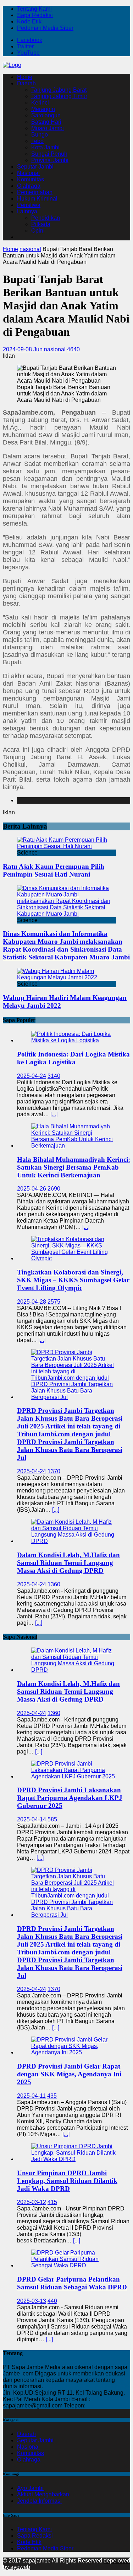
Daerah (26, 83)
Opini (38, 231)
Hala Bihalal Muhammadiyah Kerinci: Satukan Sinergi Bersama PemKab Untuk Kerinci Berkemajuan (74, 1167)
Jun (38, 349)
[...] (54, 1114)
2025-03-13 (32, 2301)
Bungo (40, 135)
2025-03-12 (32, 2202)
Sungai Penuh (49, 154)
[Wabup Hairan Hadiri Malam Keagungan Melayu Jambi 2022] (66, 977)
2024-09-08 (17, 349)
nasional (55, 349)
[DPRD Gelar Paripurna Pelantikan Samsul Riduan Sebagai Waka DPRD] (74, 2265)
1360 (54, 1584)
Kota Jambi (45, 147)
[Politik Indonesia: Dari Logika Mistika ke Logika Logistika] (74, 1040)
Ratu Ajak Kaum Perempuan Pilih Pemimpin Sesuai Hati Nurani (54, 870)
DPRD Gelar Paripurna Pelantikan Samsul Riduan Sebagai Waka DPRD (72, 2283)
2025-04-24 (32, 1076)
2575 (54, 1302)
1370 (54, 1471)
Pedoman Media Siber (45, 28)
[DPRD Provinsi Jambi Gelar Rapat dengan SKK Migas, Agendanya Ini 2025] (74, 2052)
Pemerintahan (35, 192)
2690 (54, 1189)
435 (52, 2096)
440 (52, 2301)
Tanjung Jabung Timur (59, 96)
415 (52, 2202)
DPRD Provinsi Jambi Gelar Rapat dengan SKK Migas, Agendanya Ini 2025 (69, 2074)
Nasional (28, 173)
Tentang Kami (34, 9)
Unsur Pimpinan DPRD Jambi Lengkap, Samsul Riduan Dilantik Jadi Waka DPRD (67, 2181)
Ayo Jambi (30, 2488)
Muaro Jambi (48, 128)
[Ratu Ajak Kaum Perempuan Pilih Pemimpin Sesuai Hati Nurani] (66, 846)
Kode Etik (29, 22)
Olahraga (29, 186)
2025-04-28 (32, 1302)
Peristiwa (29, 205)
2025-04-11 (31, 2096)
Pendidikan (46, 218)
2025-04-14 (32, 1819)
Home (25, 77)
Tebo (37, 141)
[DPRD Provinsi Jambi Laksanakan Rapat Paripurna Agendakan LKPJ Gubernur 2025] (74, 1776)
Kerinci (40, 103)
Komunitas (31, 179)
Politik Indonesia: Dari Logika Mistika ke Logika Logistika (73, 1058)
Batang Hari (46, 122)
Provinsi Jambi (50, 160)
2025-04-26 (32, 1189)
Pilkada (41, 224)
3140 (54, 1076)
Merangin (43, 109)
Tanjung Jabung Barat (59, 90)
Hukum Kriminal (37, 199)
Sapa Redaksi (35, 15)
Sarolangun (46, 115)
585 (52, 1819)
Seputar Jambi (35, 167)
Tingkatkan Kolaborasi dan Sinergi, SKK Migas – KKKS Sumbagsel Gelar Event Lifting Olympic (73, 1280)
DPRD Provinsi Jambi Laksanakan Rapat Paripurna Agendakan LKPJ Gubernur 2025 (70, 1798)
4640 (73, 349)
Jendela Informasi (39, 2501)
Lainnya (27, 211)
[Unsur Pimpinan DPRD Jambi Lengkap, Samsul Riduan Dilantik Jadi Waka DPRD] (74, 2159)
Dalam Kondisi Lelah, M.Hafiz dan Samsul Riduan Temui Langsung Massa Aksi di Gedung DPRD (68, 1563)
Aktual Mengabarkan (43, 2494)
